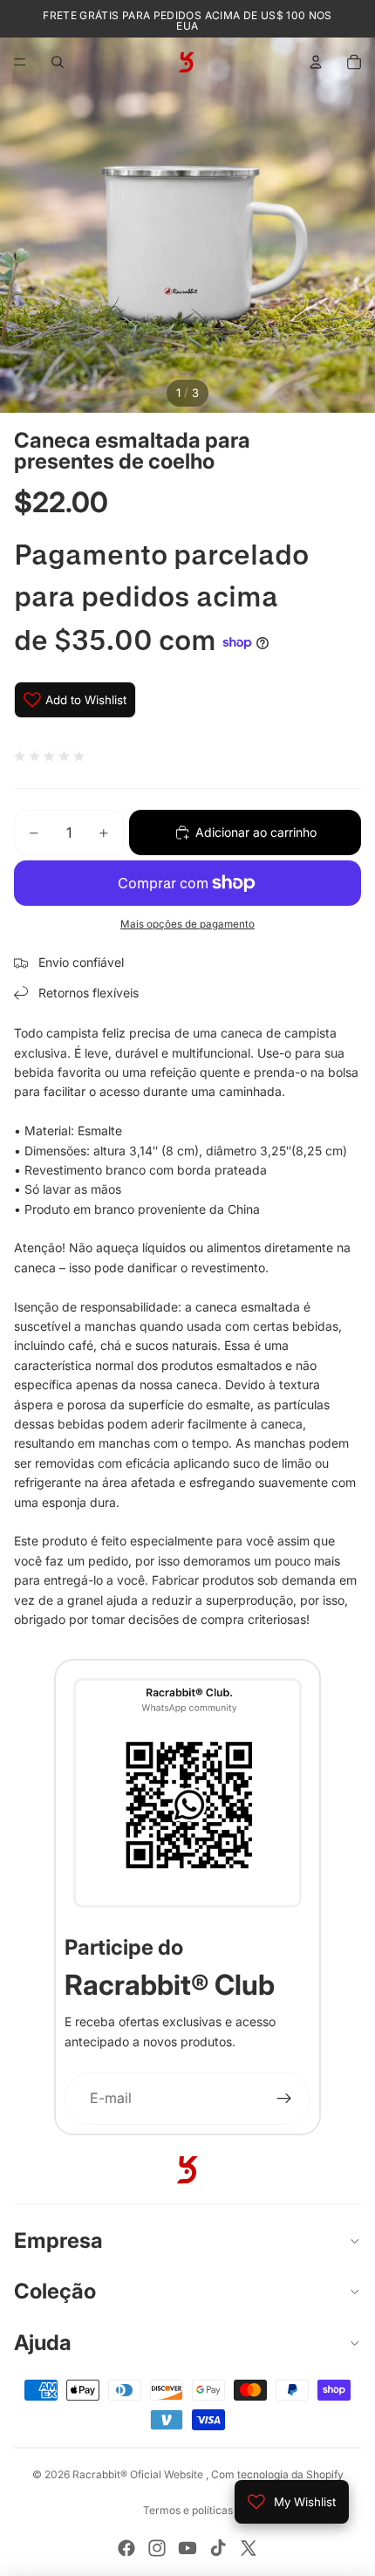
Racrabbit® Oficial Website (139, 2474)
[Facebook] (126, 2548)
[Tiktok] (218, 2548)
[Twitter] (249, 2548)
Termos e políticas (188, 2510)
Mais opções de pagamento (187, 924)
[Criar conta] (285, 2099)
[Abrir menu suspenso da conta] (316, 62)
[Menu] (20, 62)
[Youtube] (187, 2548)
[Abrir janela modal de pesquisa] (58, 62)
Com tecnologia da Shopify (277, 2474)
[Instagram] (157, 2548)
